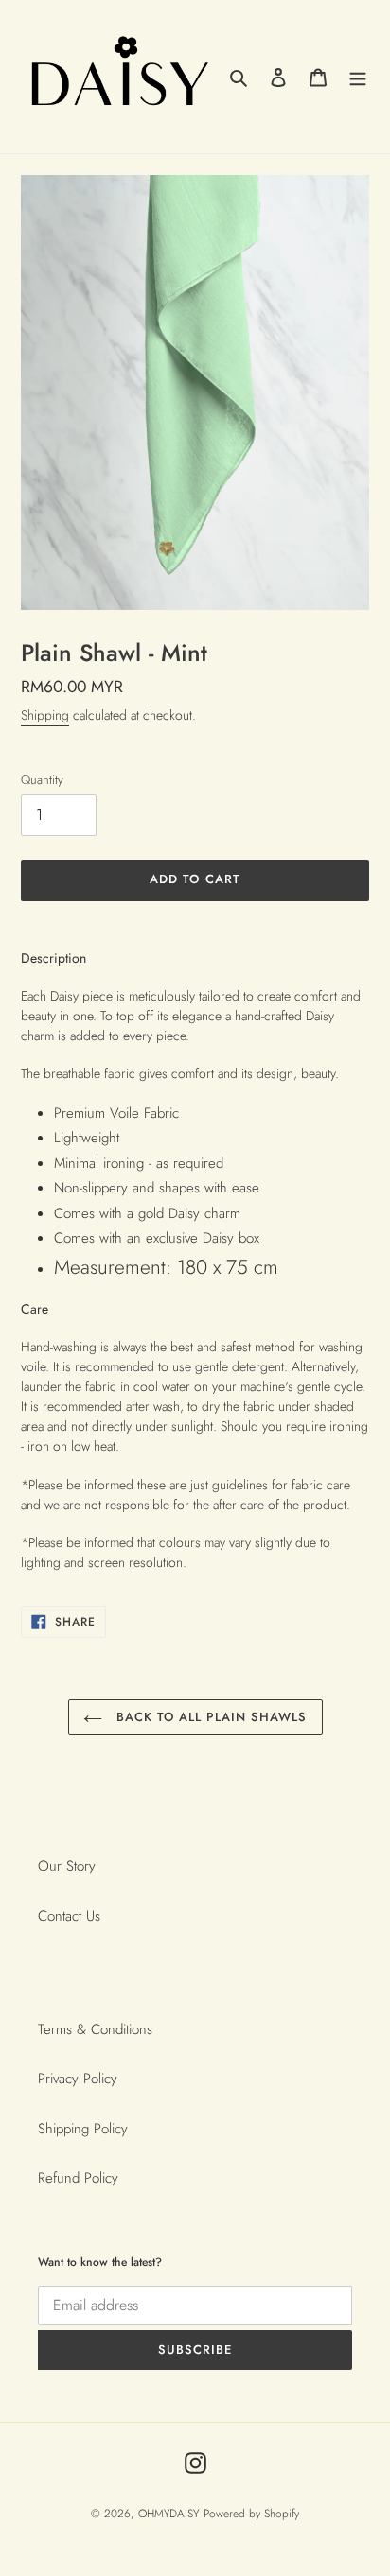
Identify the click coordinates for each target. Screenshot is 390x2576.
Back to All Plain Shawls (210, 1717)
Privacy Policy (78, 2079)
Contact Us (69, 1916)
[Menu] (358, 77)
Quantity (42, 780)
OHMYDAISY (168, 2514)
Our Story (67, 1866)
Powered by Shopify (251, 2514)
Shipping (45, 715)
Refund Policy (78, 2178)
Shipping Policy (83, 2129)
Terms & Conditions (95, 2029)
